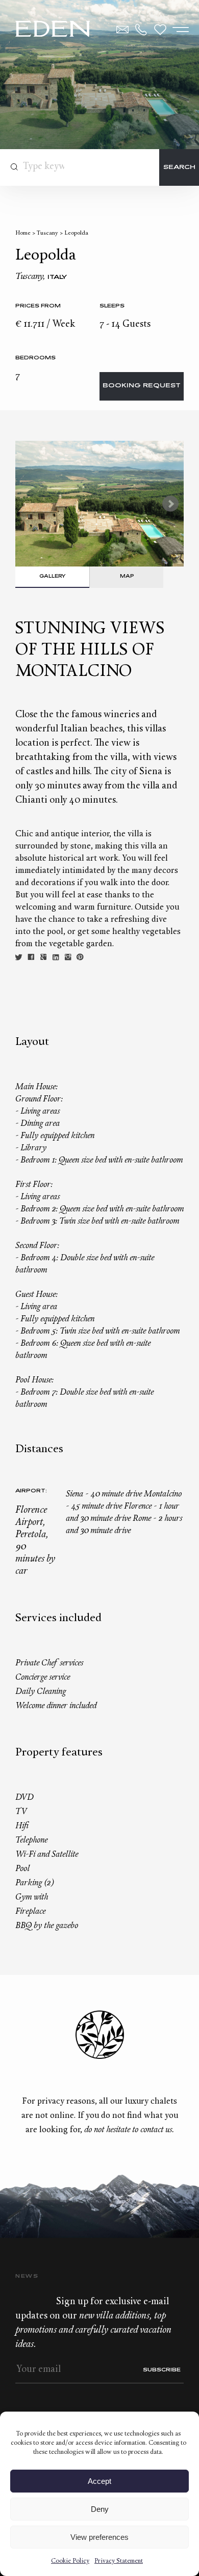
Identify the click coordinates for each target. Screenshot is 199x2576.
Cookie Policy (70, 2561)
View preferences (99, 2537)
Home (23, 233)
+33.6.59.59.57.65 (141, 30)
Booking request (142, 386)
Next (170, 504)
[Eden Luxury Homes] (53, 30)
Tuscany (47, 233)
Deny (100, 2509)
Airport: (31, 1491)
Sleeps (112, 306)
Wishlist (160, 30)
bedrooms (35, 358)
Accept (99, 2481)
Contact (122, 30)
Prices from (38, 306)
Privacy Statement (119, 2561)
